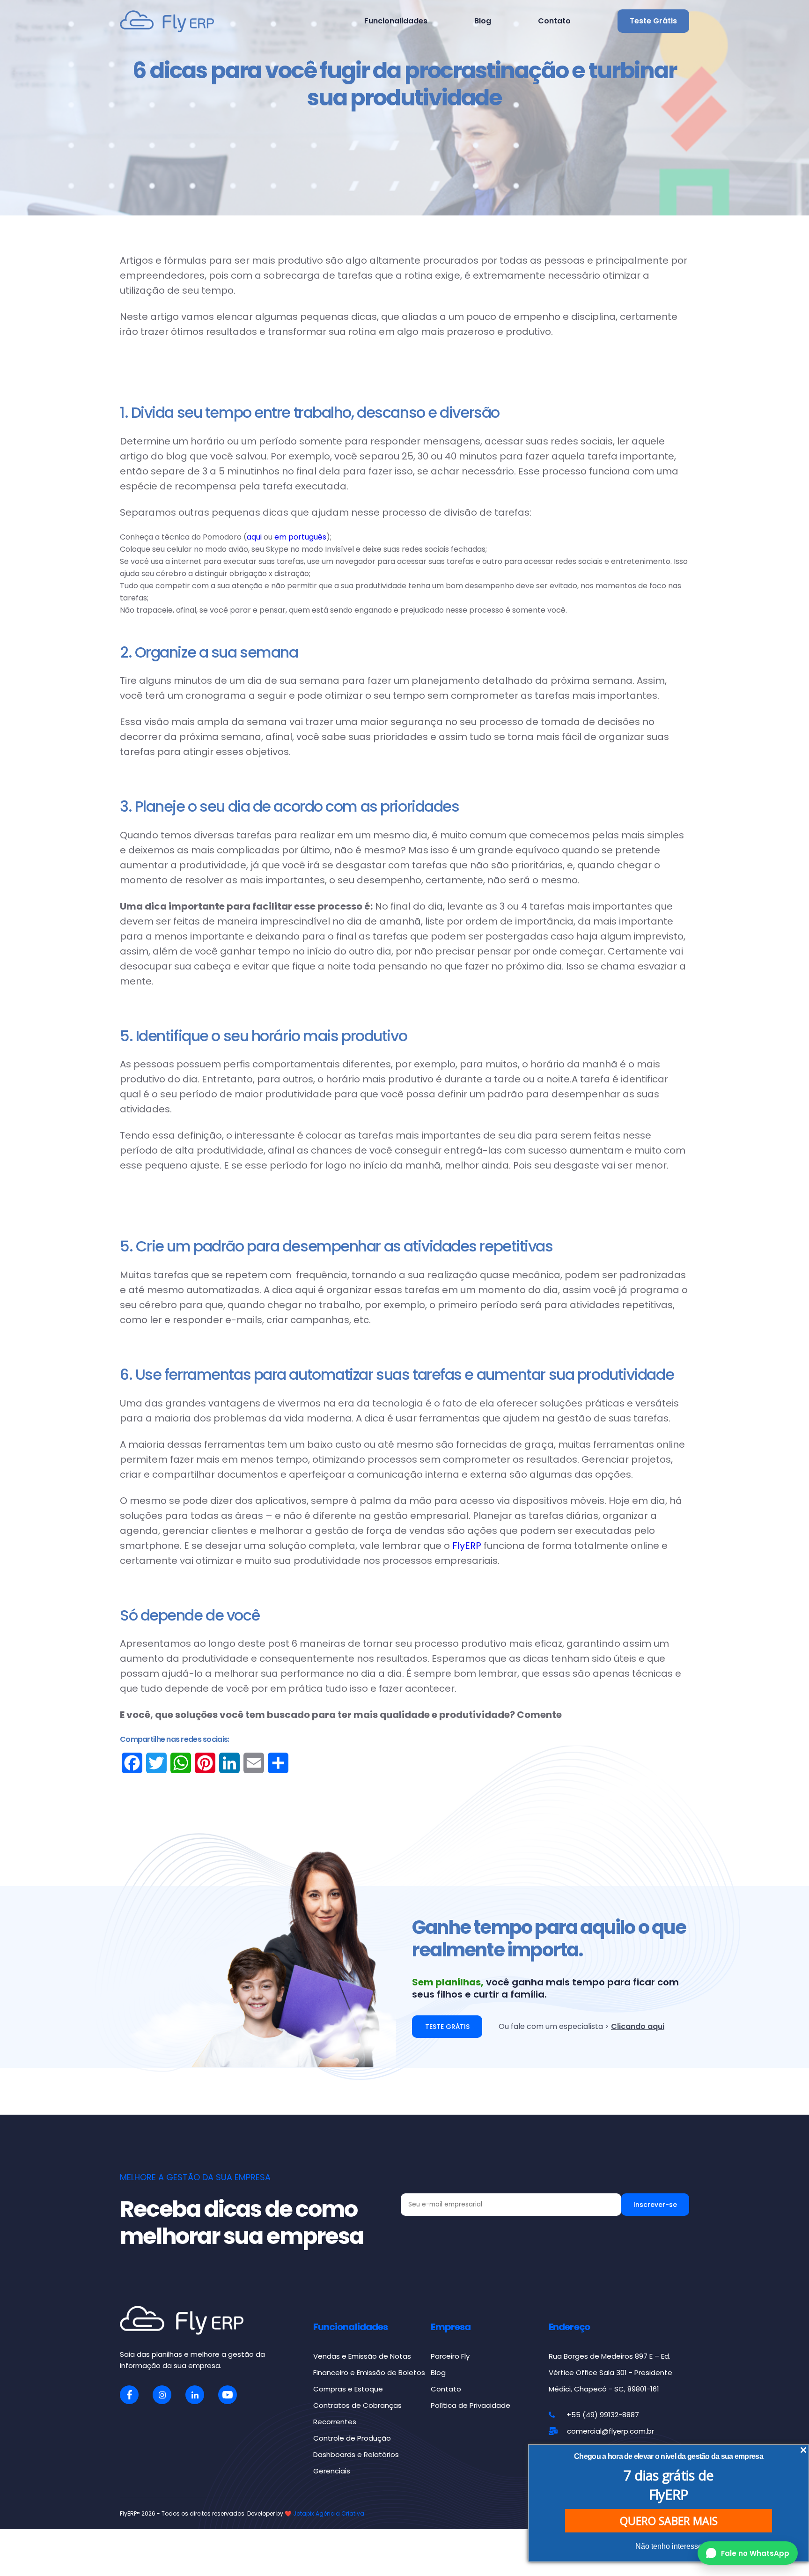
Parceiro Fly (450, 2356)
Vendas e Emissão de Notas (362, 2356)
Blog (483, 21)
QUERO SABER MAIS (669, 2521)
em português (300, 537)
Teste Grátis (653, 21)
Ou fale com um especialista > (581, 2026)
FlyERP (467, 1546)
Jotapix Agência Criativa (329, 2513)
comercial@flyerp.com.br (610, 2431)
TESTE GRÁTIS (447, 2027)
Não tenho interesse (669, 2546)
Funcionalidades (396, 21)
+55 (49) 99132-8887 (603, 2415)
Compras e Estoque (348, 2389)
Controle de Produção (352, 2438)
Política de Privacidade (471, 2405)
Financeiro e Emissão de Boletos (369, 2372)
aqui (255, 537)
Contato (554, 21)
